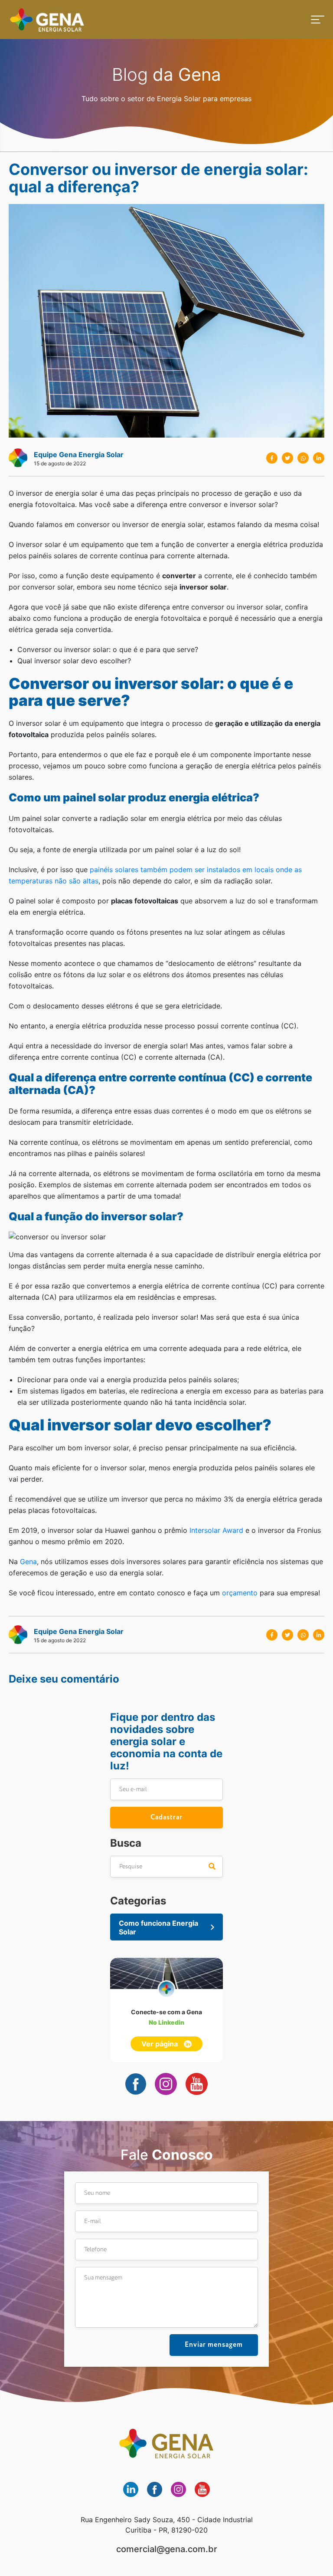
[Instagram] (166, 2084)
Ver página (160, 2044)
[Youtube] (197, 2084)
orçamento (240, 1593)
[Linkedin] (319, 458)
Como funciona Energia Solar (158, 1927)
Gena (47, 20)
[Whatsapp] (303, 458)
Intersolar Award (216, 1530)
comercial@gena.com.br (167, 2549)
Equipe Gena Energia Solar (79, 455)
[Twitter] (287, 458)
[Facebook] (272, 458)
